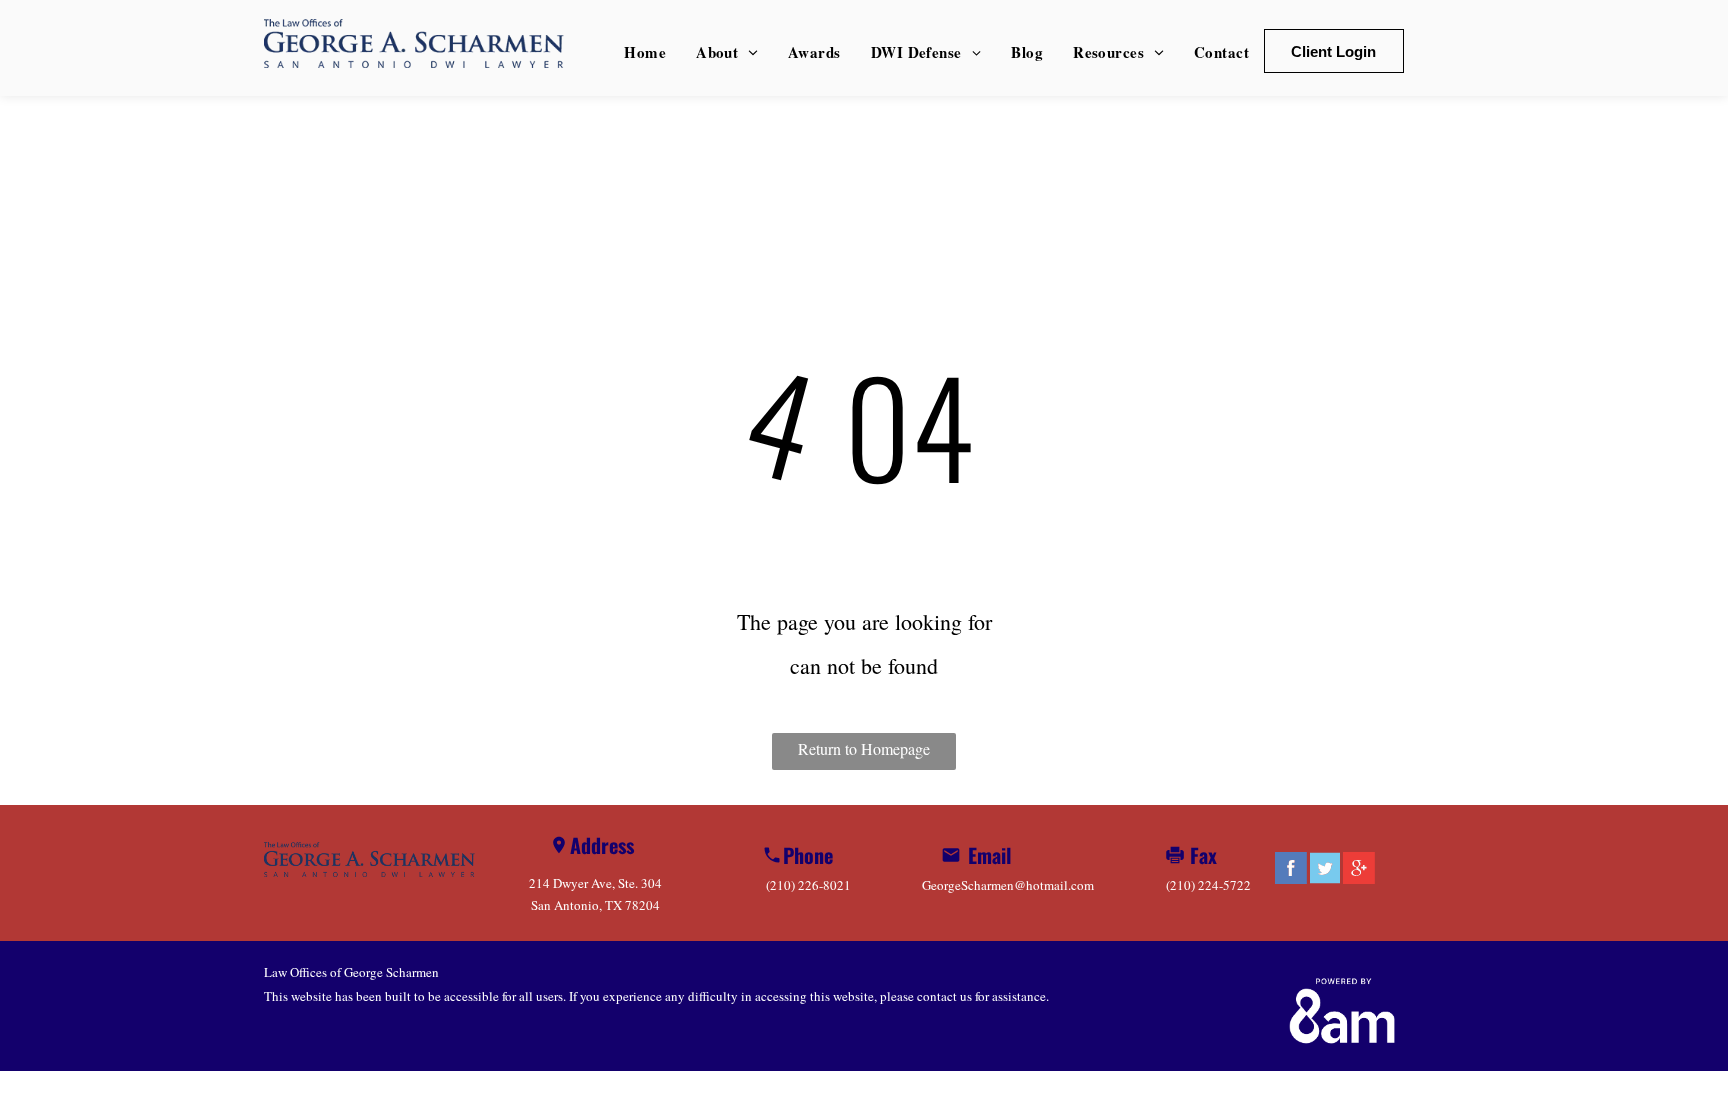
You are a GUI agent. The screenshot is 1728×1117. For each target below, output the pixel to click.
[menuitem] (645, 52)
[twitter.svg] (1325, 881)
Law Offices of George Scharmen (351, 972)
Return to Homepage (864, 748)
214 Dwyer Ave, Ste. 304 (595, 883)
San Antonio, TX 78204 (595, 905)
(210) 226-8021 (808, 885)
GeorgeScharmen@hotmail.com (1008, 885)
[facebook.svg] (1291, 881)
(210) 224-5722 (1208, 885)
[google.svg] (1359, 881)
